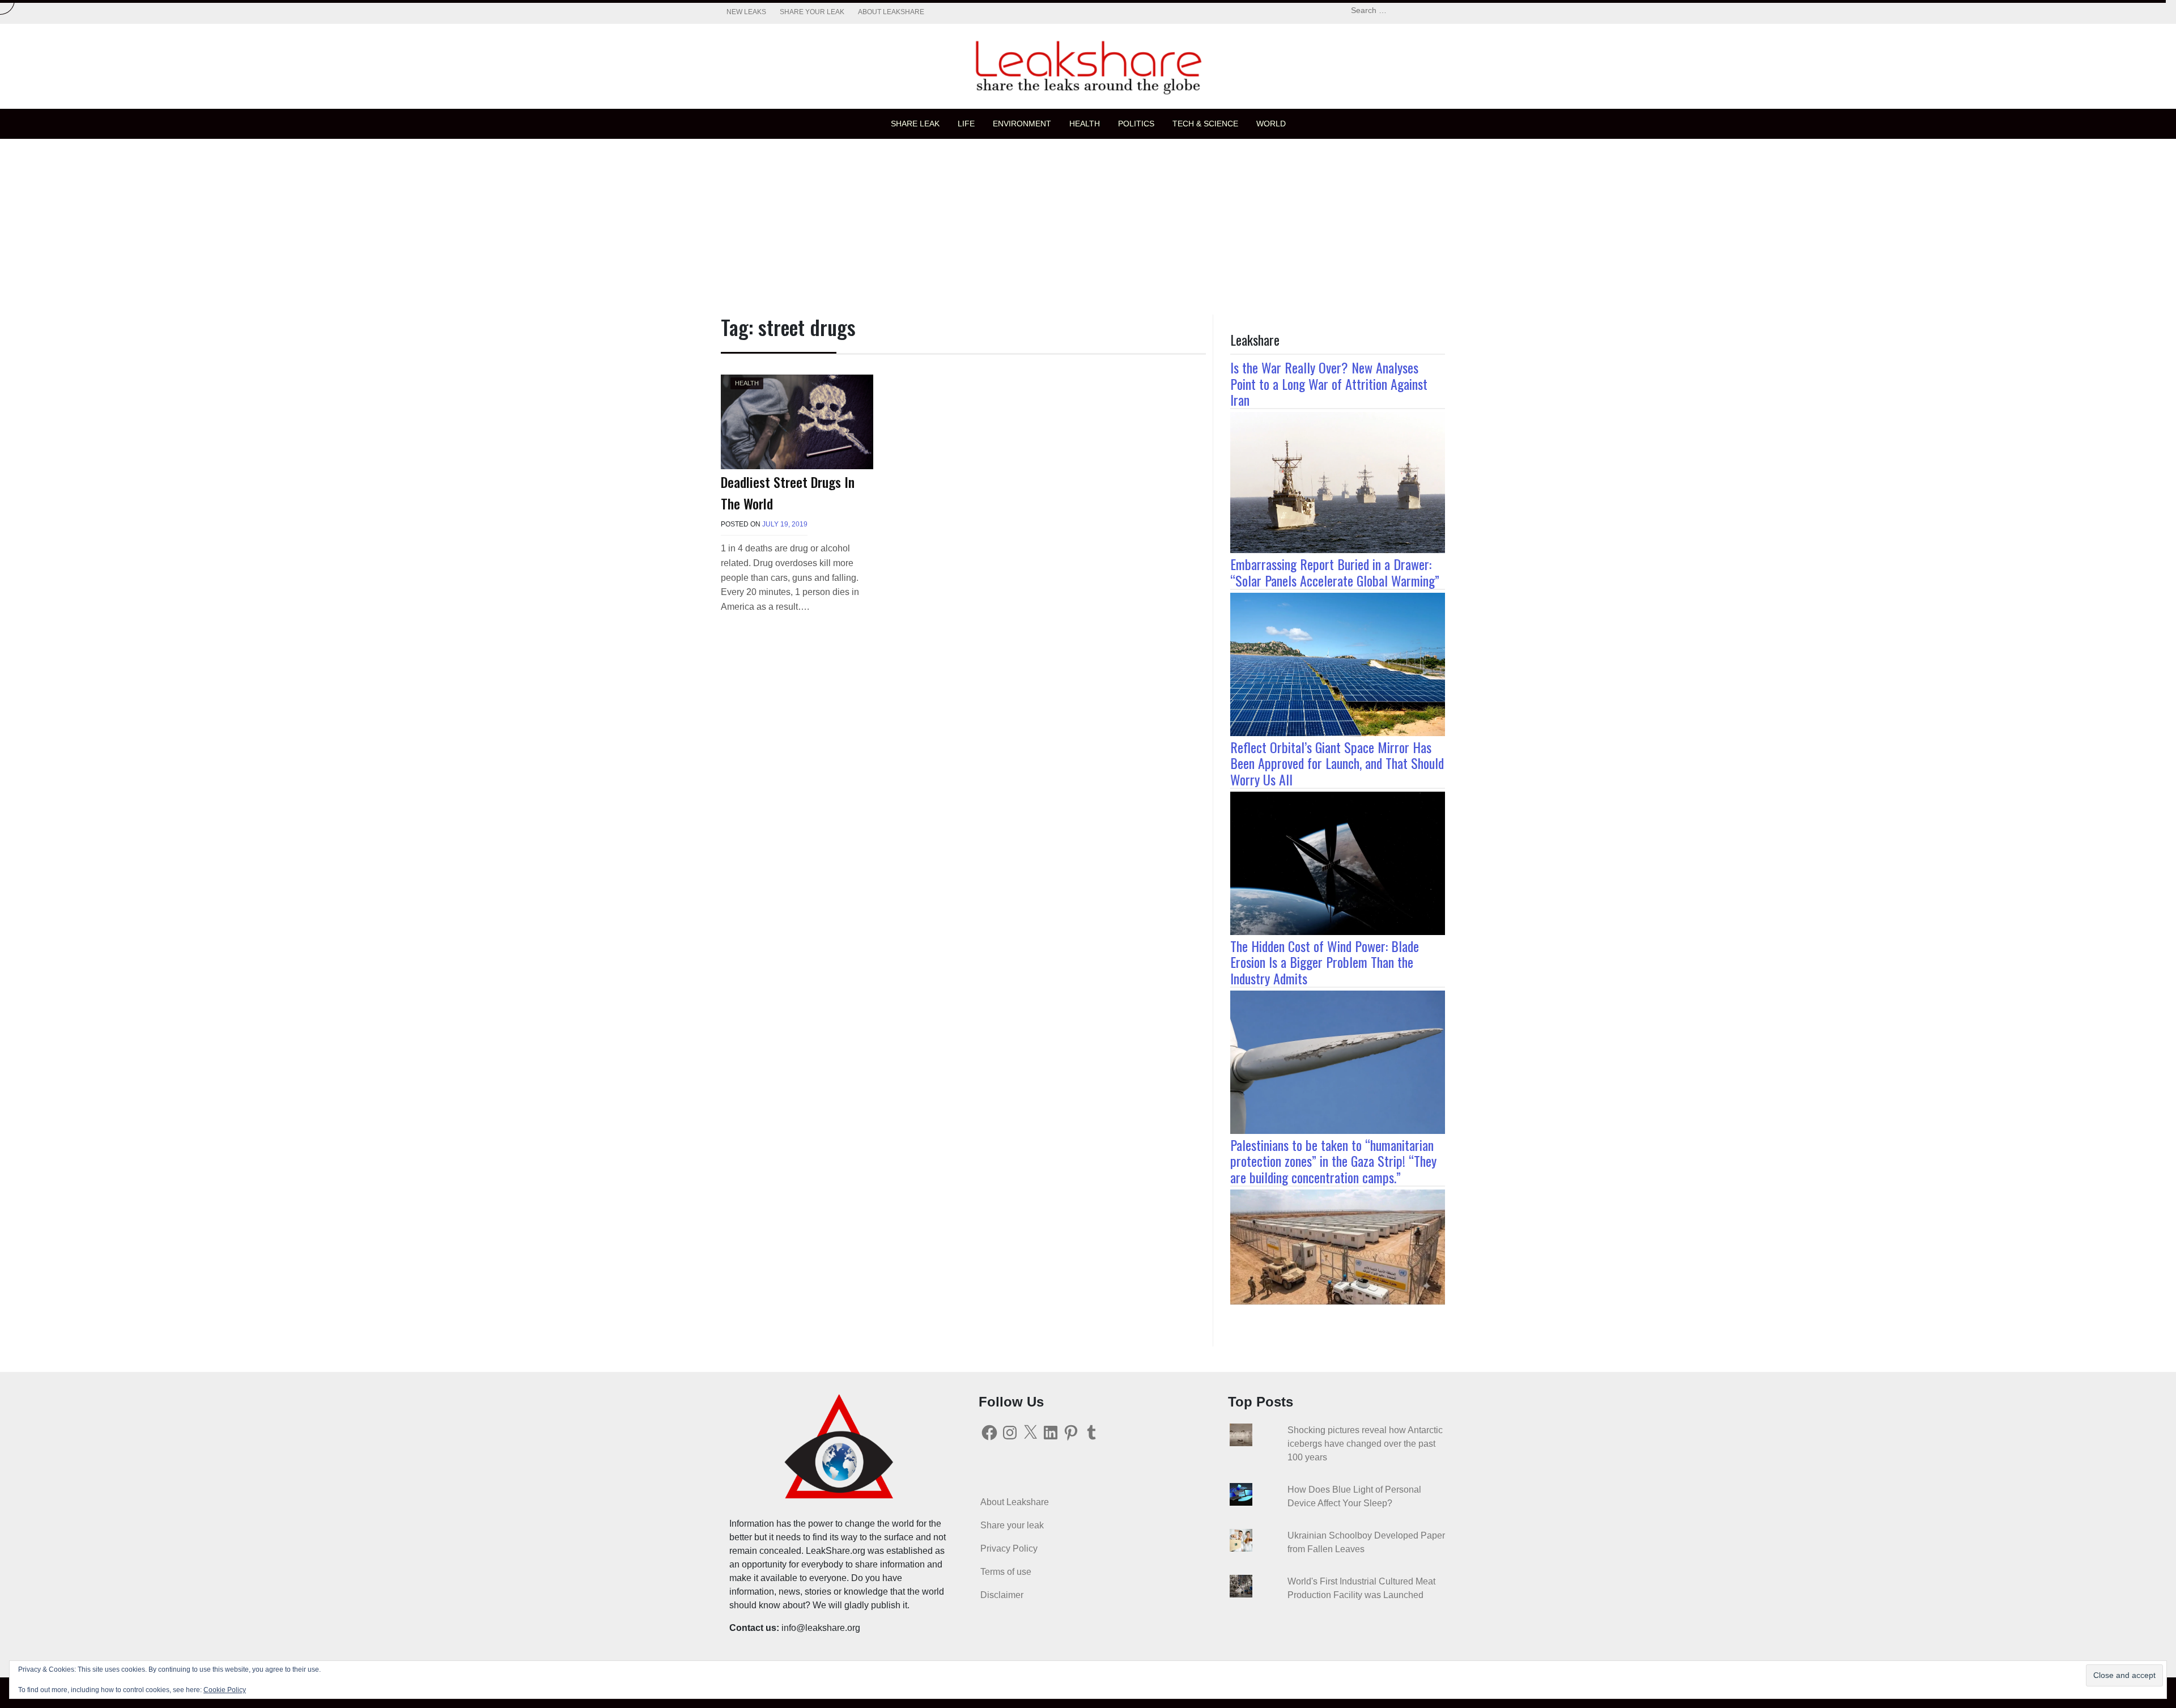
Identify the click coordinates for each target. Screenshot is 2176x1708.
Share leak (915, 124)
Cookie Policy (225, 1690)
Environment (1022, 124)
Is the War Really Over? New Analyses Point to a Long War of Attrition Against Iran (1329, 384)
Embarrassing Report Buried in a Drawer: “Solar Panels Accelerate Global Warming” (1335, 572)
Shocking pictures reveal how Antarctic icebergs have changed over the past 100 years (1365, 1444)
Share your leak (812, 12)
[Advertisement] (1088, 224)
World (1271, 124)
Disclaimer (1002, 1595)
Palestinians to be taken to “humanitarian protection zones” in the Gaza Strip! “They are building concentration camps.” (1333, 1161)
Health (1085, 124)
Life (966, 124)
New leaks (746, 12)
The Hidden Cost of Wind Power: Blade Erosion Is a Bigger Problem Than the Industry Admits (1325, 962)
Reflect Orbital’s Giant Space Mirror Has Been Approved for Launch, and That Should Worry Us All (1337, 763)
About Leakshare (891, 12)
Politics (1136, 124)
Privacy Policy (1009, 1548)
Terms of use (1006, 1572)
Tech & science (1205, 124)
